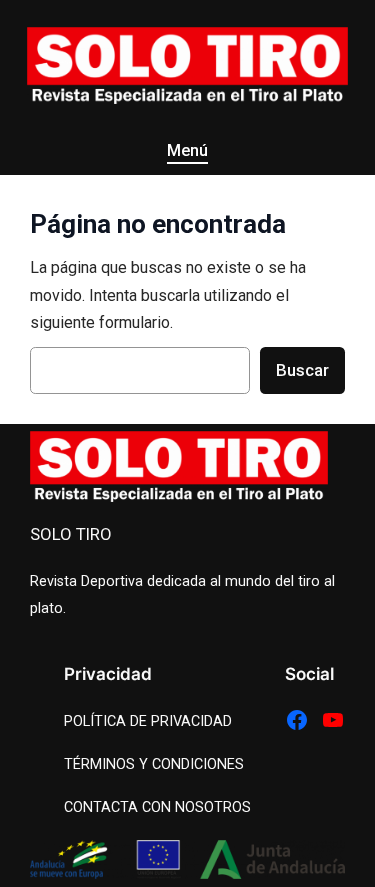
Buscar (302, 370)
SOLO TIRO (71, 534)
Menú (187, 150)
